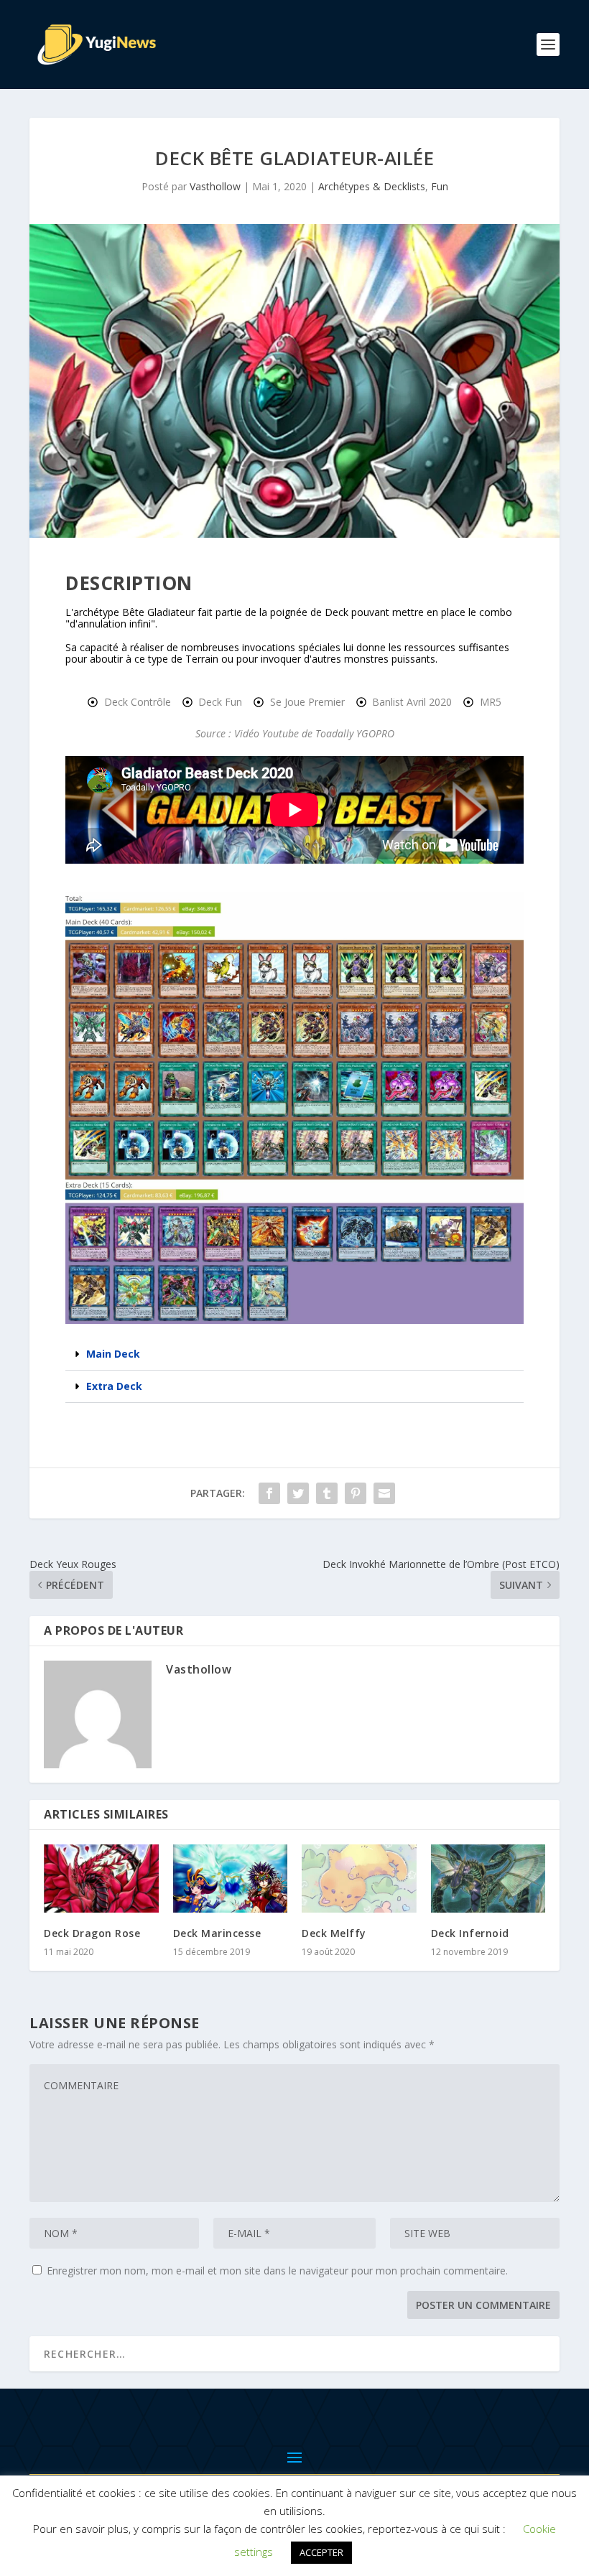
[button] (294, 1354)
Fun (440, 186)
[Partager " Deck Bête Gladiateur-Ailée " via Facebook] (269, 1493)
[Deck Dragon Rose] (101, 1879)
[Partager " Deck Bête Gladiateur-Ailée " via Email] (384, 1493)
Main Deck (113, 1354)
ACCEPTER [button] (321, 2552)
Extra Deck (114, 1386)
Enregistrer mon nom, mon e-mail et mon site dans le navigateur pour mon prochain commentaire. (277, 2271)
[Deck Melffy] (359, 1879)
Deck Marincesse (217, 1933)
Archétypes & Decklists (372, 186)
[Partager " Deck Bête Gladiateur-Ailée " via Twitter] (298, 1493)
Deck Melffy (334, 1933)
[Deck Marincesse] (231, 1879)
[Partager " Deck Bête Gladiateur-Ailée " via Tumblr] (327, 1493)
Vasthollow (215, 186)
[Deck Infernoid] (488, 1879)
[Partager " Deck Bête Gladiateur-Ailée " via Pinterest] (356, 1493)
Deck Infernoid (470, 1933)
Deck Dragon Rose (92, 1933)
